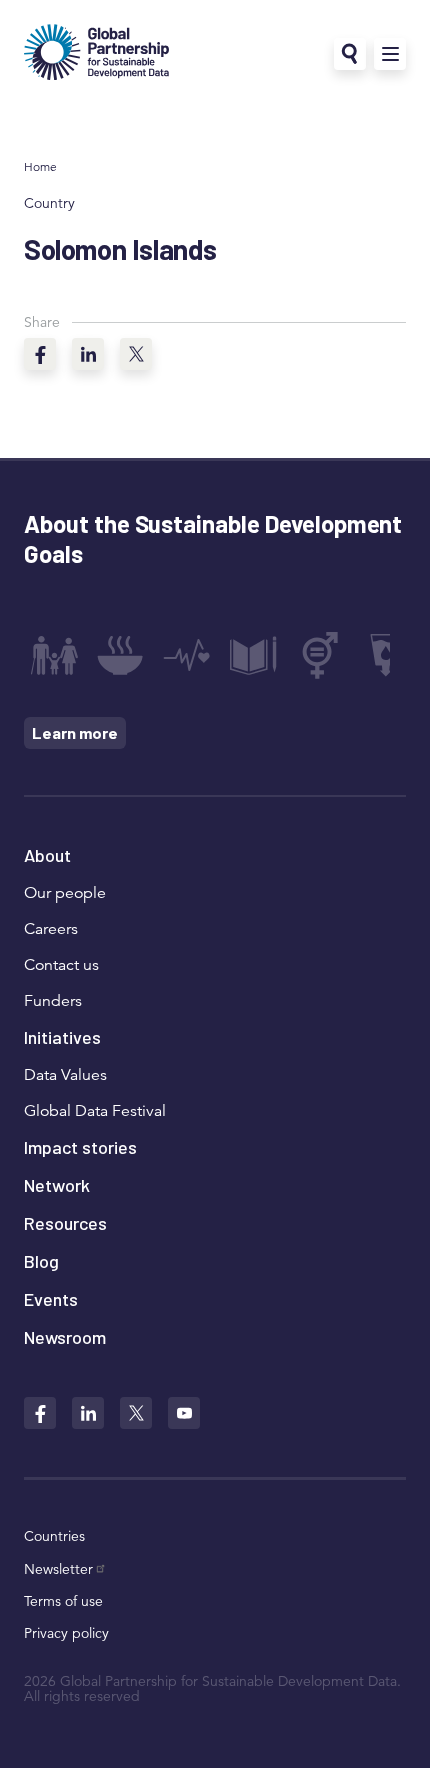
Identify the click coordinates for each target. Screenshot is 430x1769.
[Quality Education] (253, 655)
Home (40, 166)
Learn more (75, 732)
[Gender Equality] (320, 655)
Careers (51, 929)
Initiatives (62, 1037)
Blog (41, 1261)
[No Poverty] (54, 655)
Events (51, 1299)
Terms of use (63, 1601)
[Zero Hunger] (120, 655)
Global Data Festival (95, 1111)
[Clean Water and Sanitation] (386, 655)
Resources (65, 1223)
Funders (53, 1001)
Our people (65, 893)
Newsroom (65, 1337)
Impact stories (80, 1147)
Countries (54, 1536)
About (47, 855)
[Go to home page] (96, 54)
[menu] (390, 54)
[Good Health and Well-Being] (187, 655)
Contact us (61, 965)
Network (57, 1185)
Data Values (65, 1075)
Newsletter (58, 1569)
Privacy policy (66, 1633)
